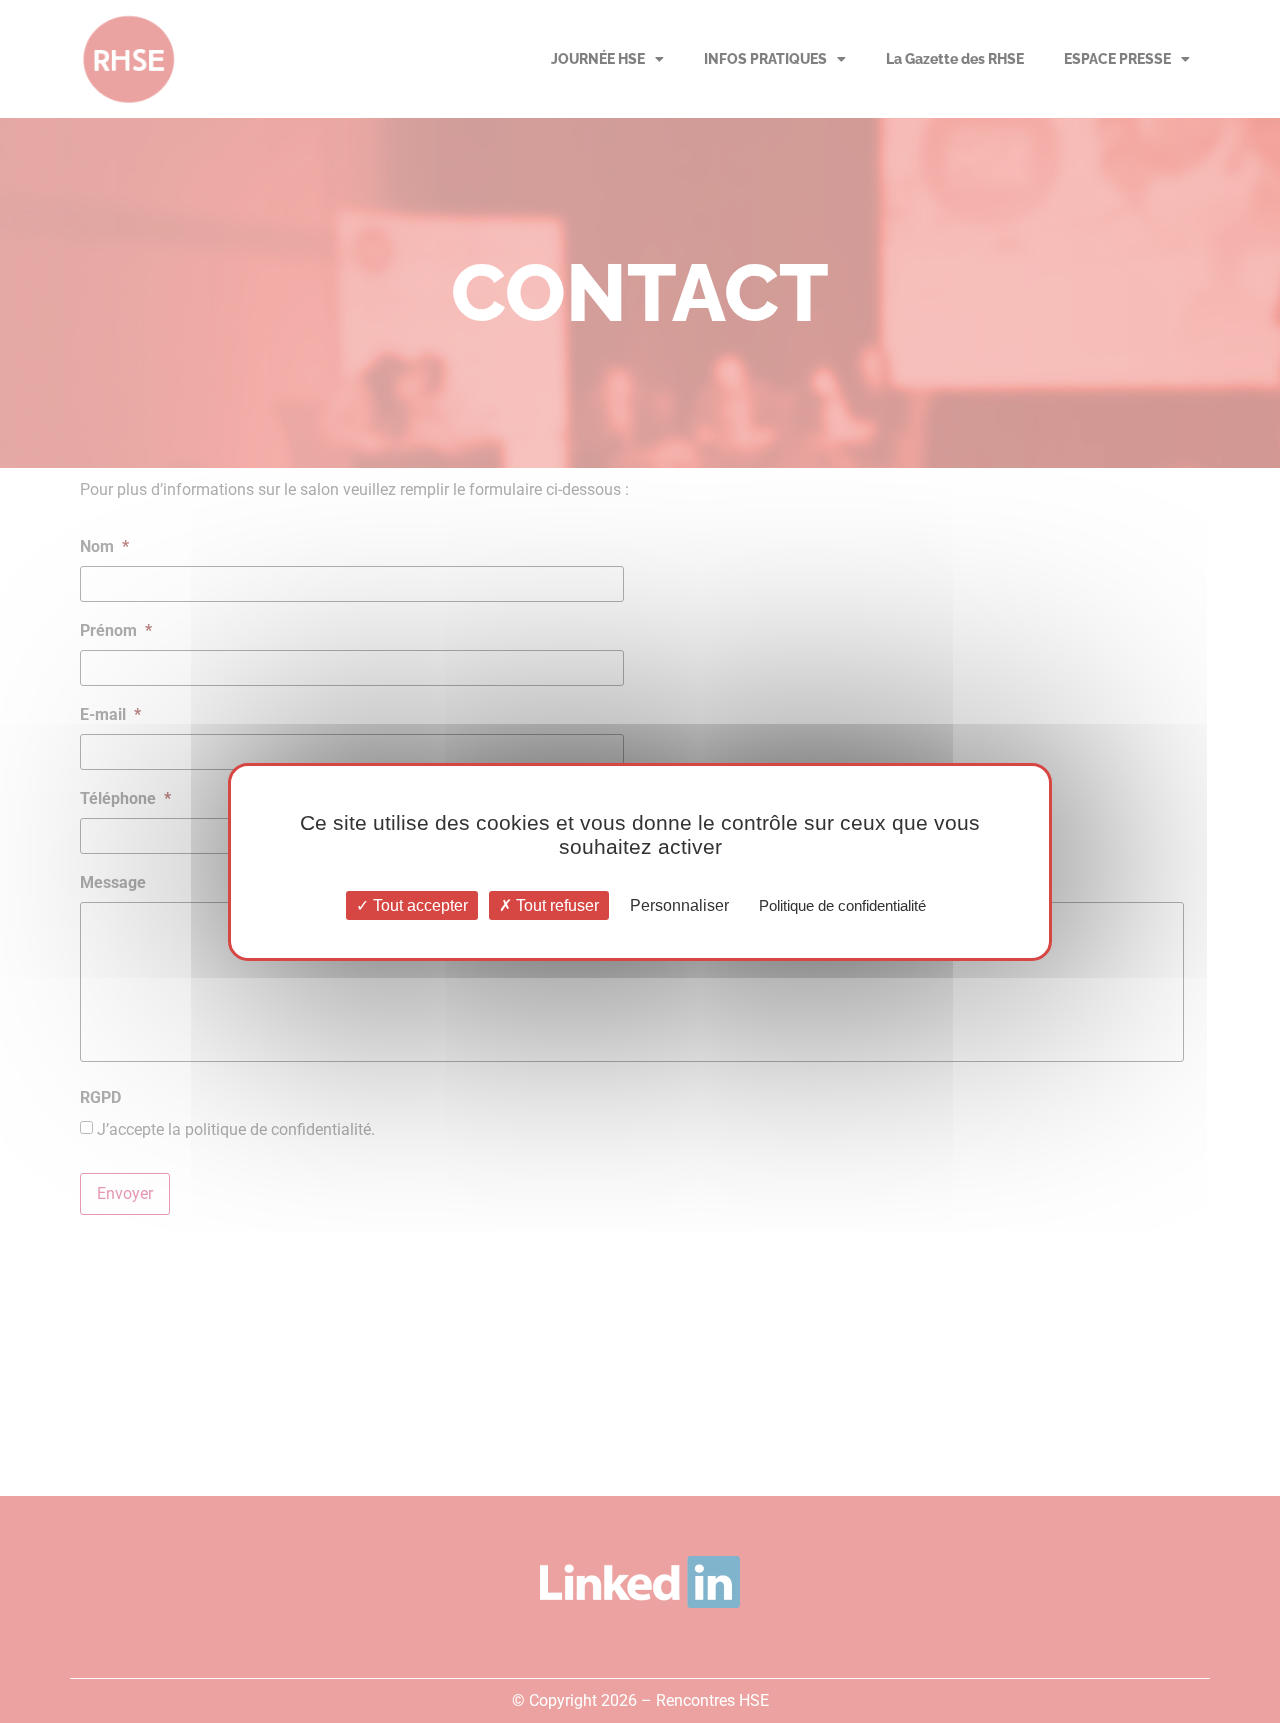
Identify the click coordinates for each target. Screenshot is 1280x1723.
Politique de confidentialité (842, 904)
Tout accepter (418, 904)
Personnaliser (679, 904)
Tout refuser (555, 904)
